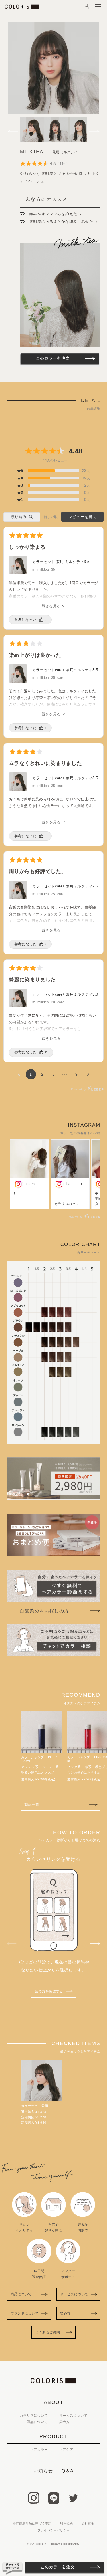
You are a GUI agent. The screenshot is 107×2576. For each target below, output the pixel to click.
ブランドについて (25, 2313)
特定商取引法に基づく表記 (32, 2523)
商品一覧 (32, 1805)
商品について (21, 2294)
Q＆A (68, 2471)
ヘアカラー (39, 2450)
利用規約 (66, 2523)
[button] (14, 130)
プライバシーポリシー (53, 2530)
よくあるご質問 (48, 2332)
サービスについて (74, 2294)
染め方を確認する (49, 1991)
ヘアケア (66, 2450)
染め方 (65, 2313)
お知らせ (43, 2471)
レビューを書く (82, 517)
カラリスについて (34, 2416)
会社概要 (88, 2523)
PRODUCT (53, 2436)
